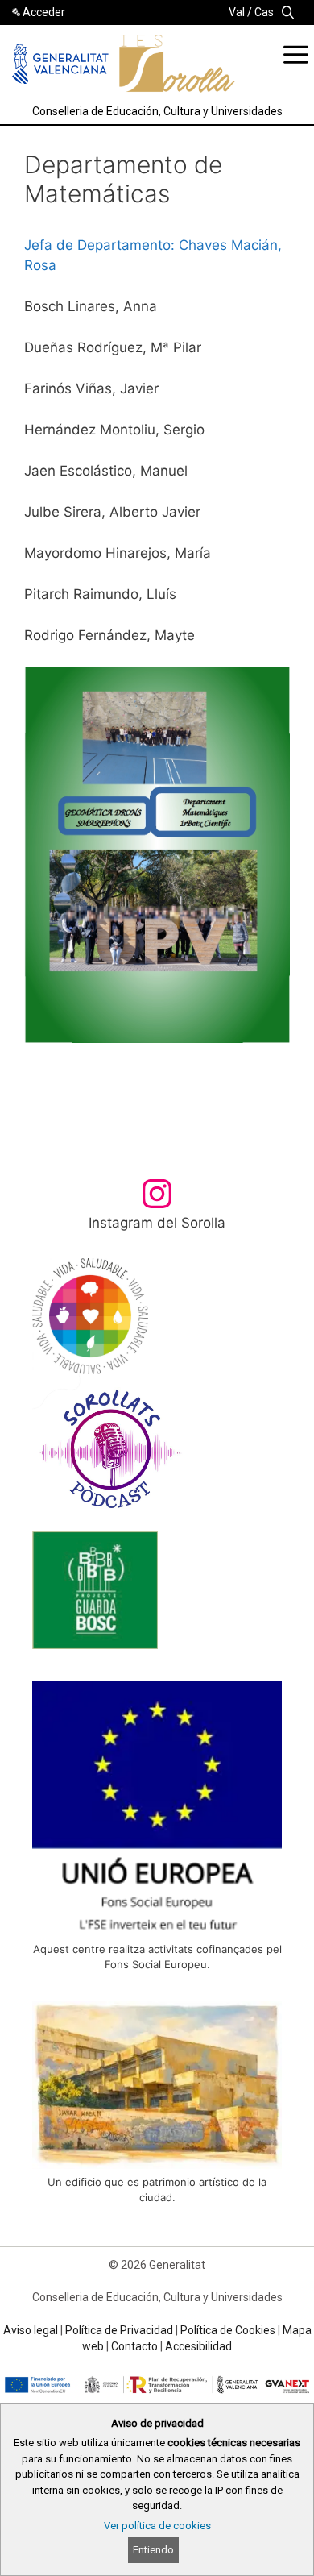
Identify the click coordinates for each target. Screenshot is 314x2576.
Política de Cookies (228, 2330)
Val (237, 12)
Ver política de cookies (157, 2526)
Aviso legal (31, 2330)
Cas (264, 12)
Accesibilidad (198, 2346)
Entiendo (153, 2550)
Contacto (134, 2346)
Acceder (44, 12)
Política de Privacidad (119, 2330)
